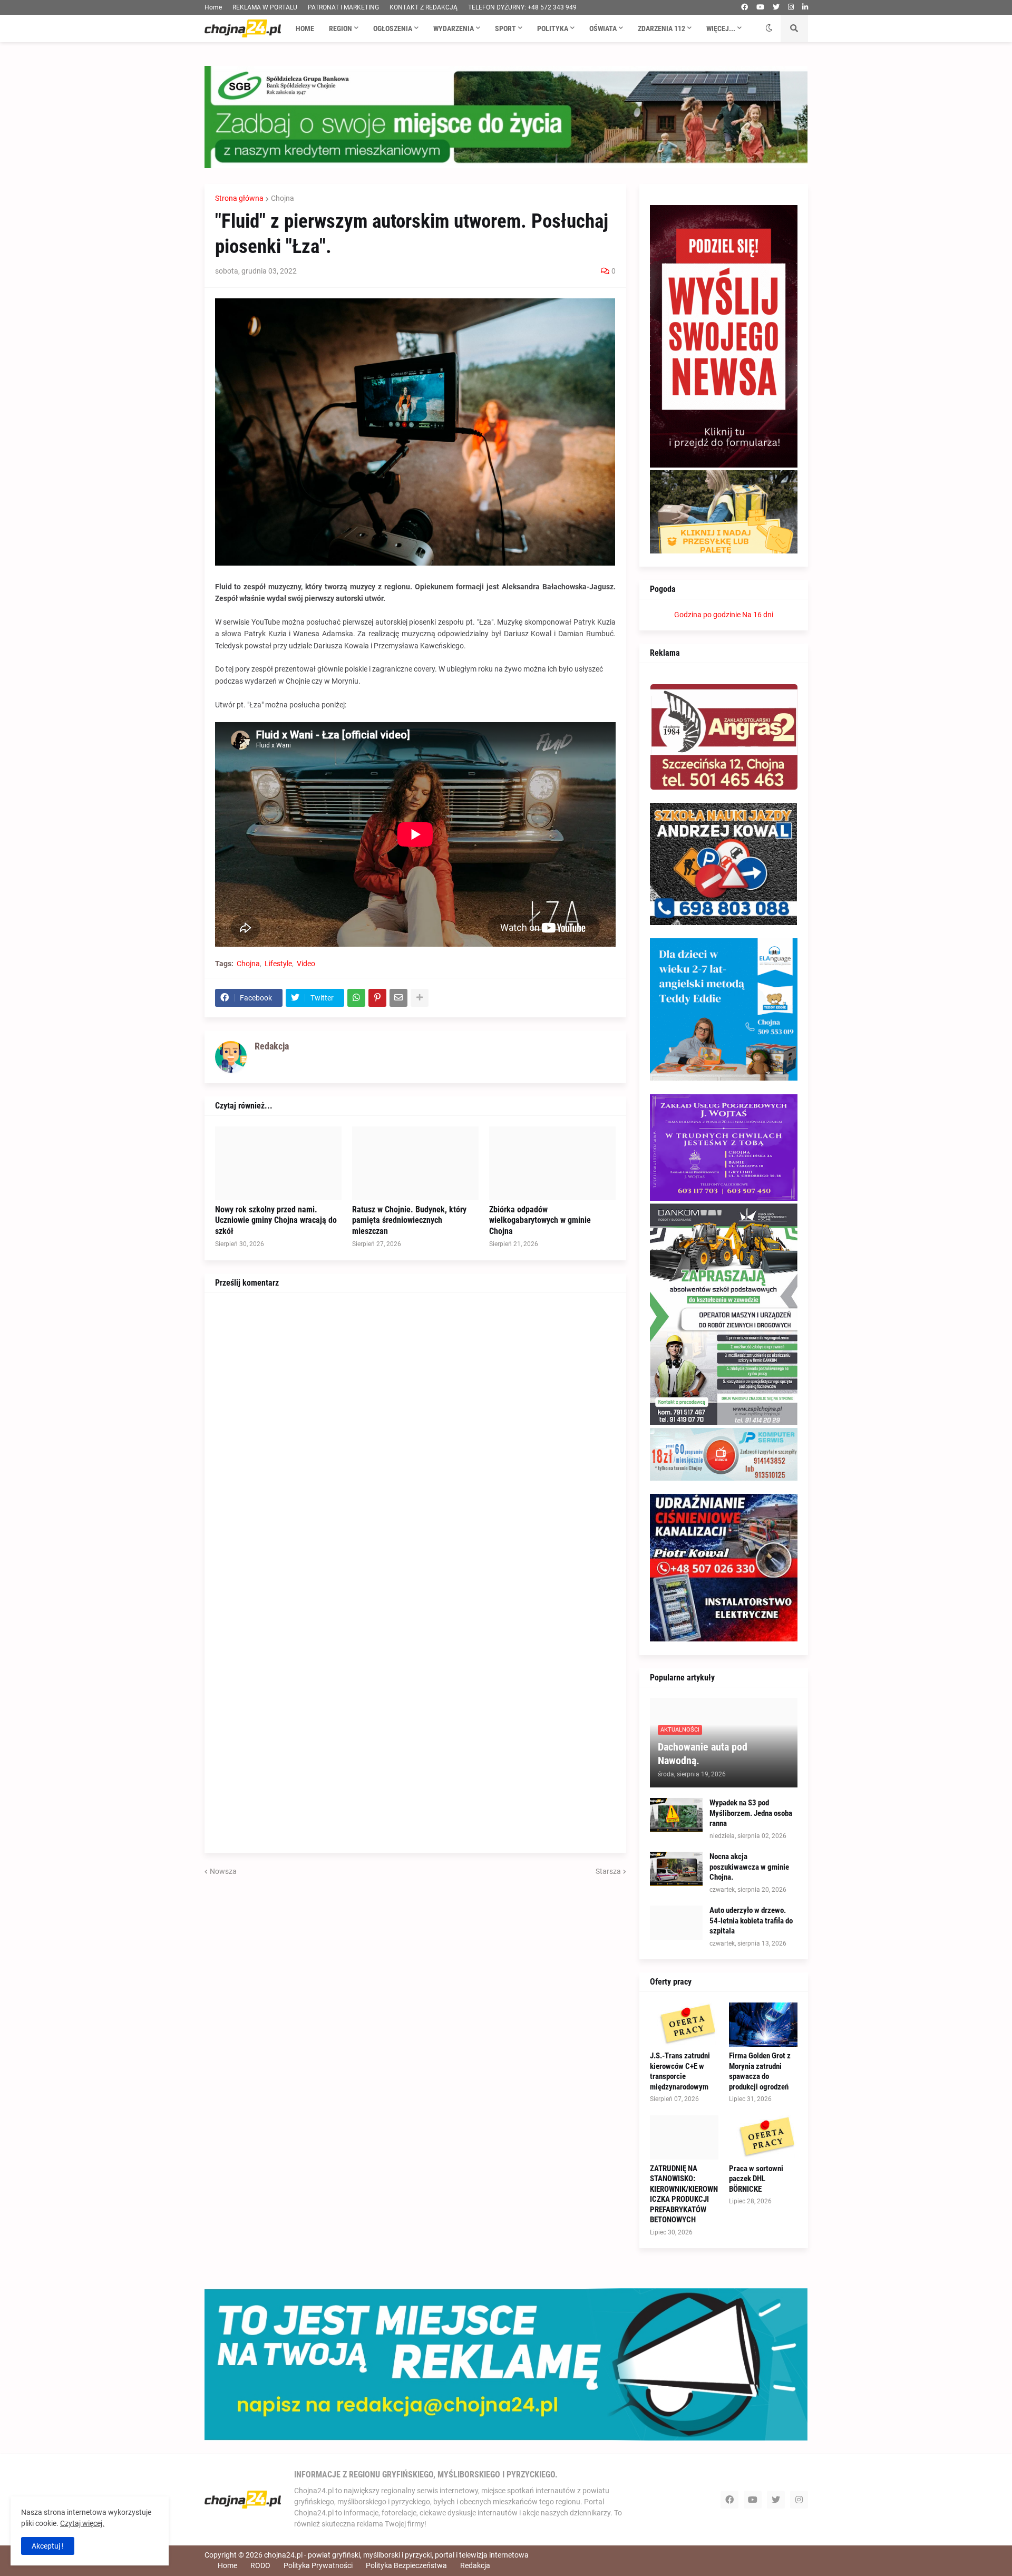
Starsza (608, 1871)
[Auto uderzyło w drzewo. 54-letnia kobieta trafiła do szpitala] (676, 1923)
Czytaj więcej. (82, 2523)
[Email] (398, 998)
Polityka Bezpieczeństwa (406, 2565)
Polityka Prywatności (318, 2565)
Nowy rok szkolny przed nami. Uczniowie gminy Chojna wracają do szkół (276, 1221)
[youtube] (760, 7)
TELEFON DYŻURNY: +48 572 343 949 (522, 7)
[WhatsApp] (356, 998)
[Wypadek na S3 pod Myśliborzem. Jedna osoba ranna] (676, 1815)
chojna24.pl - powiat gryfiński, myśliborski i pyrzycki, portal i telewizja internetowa (396, 2555)
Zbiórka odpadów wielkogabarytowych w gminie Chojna (540, 1221)
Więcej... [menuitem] (721, 28)
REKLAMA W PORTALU (265, 7)
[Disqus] (415, 1435)
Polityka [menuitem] (553, 28)
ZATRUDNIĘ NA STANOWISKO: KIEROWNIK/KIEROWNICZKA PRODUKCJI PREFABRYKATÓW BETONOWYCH (684, 2194)
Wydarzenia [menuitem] (454, 28)
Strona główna (239, 198)
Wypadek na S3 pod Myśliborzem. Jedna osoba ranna (751, 1813)
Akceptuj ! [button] (48, 2546)
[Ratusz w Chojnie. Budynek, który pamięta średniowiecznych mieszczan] (415, 1163)
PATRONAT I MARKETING (343, 7)
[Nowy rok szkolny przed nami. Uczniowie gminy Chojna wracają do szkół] (278, 1163)
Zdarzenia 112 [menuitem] (661, 28)
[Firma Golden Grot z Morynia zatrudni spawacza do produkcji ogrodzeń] (763, 2025)
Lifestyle (278, 964)
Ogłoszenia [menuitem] (393, 28)
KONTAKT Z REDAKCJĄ (424, 7)
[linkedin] (805, 7)
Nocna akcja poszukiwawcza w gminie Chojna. (749, 1867)
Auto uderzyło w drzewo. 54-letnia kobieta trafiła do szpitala (751, 1921)
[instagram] (791, 7)
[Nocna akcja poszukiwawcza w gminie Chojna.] (676, 1869)
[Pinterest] (377, 998)
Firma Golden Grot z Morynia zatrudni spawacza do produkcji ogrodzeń (760, 2071)
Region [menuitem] (340, 28)
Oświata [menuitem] (603, 28)
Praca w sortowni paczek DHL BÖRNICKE (756, 2179)
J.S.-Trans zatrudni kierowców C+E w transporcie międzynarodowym (680, 2071)
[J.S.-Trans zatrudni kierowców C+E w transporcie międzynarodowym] (684, 2025)
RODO (260, 2565)
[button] (769, 28)
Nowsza (223, 1871)
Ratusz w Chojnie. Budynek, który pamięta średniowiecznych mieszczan (409, 1221)
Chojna (283, 198)
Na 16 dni (758, 615)
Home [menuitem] (305, 28)
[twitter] (776, 7)
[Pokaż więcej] (420, 998)
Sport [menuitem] (505, 28)
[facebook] (745, 7)
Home (213, 7)
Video (306, 964)
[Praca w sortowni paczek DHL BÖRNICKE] (763, 2137)
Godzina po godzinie (707, 615)
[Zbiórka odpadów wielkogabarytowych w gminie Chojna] (552, 1163)
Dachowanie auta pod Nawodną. (703, 1754)
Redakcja (475, 2565)
